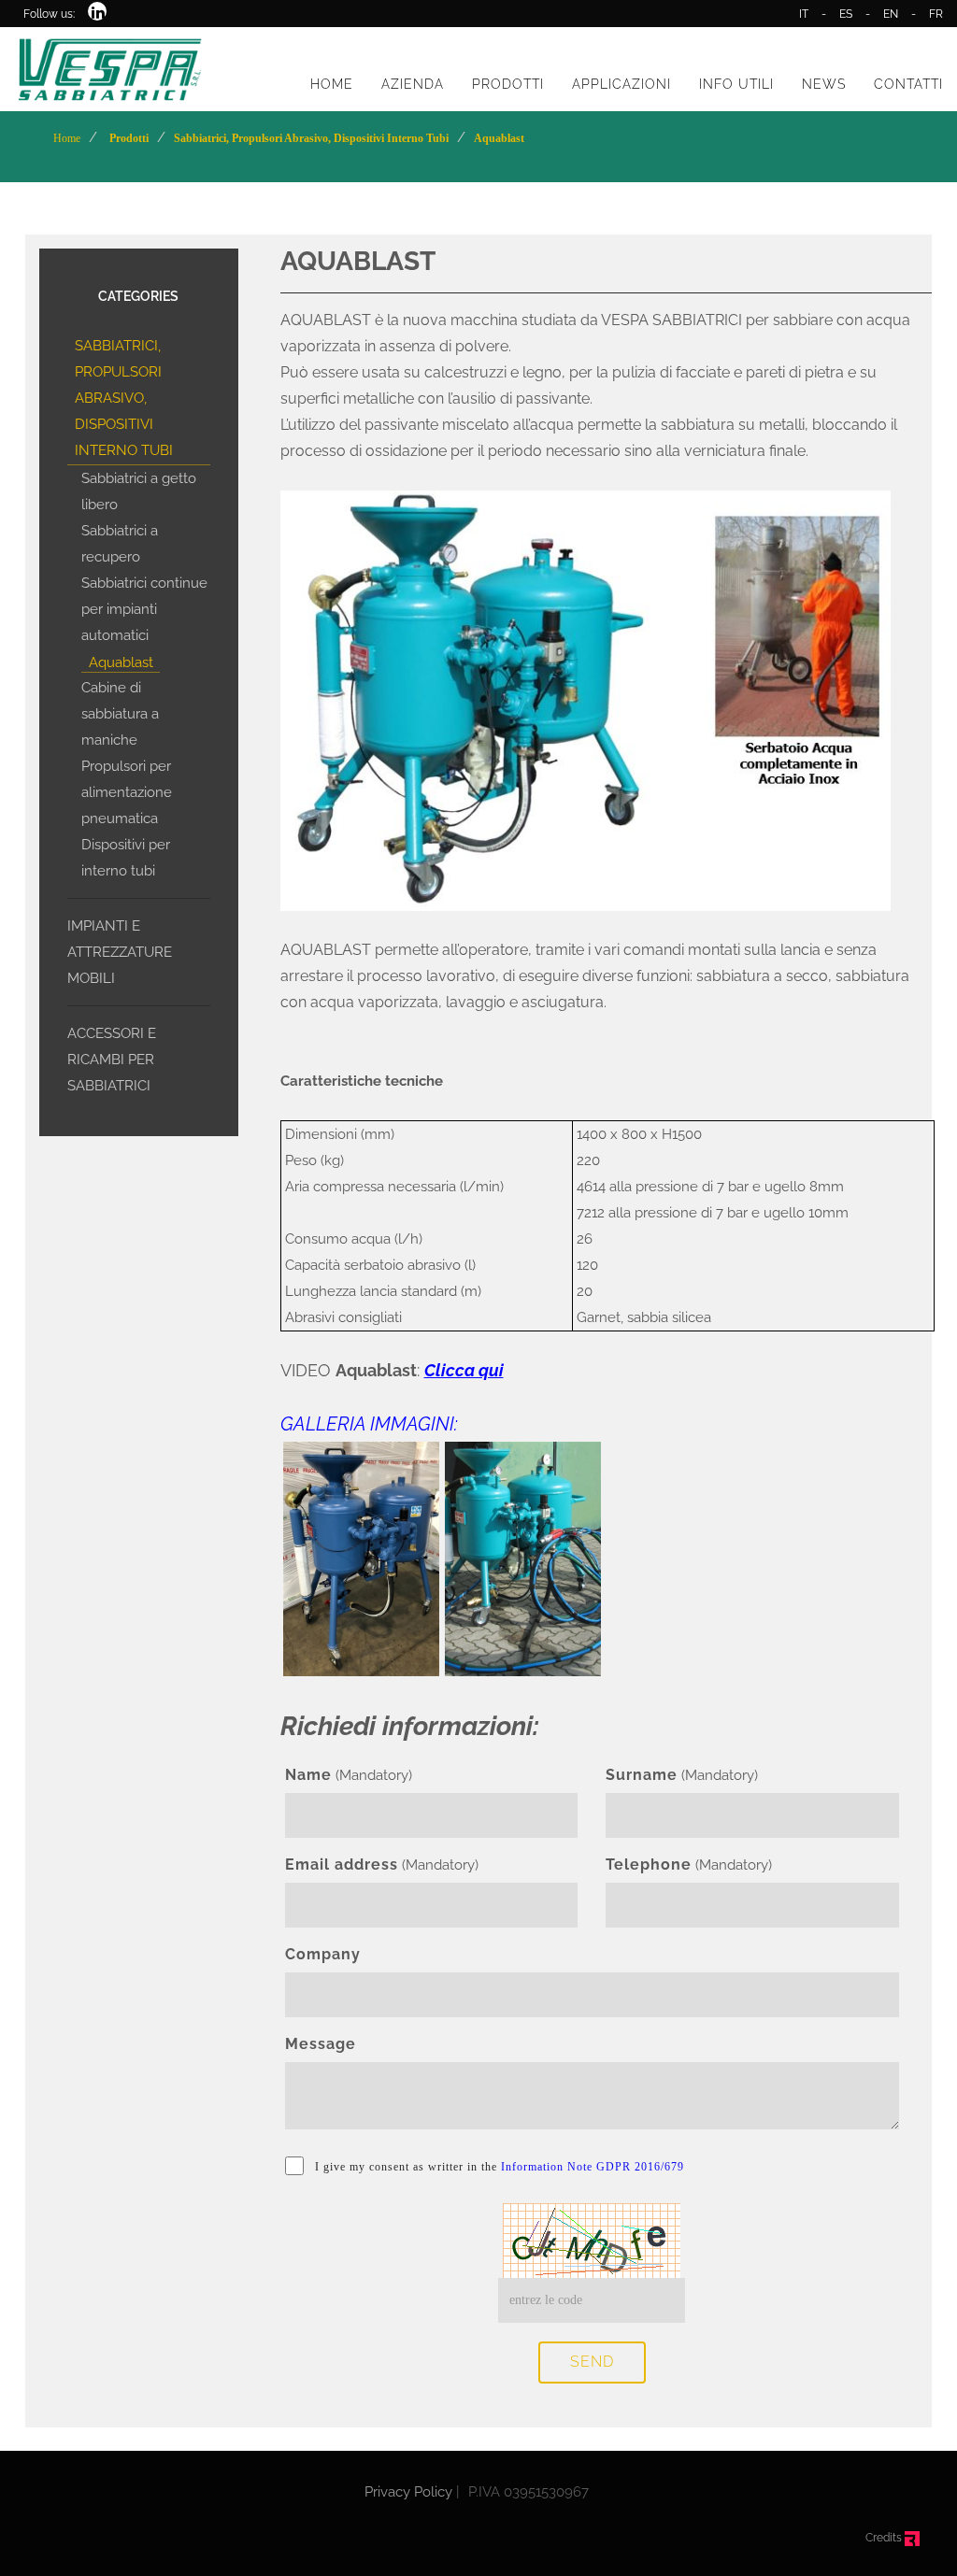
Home (67, 138)
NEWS (824, 84)
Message (321, 2044)
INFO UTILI (736, 84)
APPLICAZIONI (621, 84)
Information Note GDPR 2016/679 (593, 2167)
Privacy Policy (408, 2492)
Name (308, 1775)
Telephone (649, 1864)
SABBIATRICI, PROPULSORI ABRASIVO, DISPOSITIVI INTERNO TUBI (124, 398)
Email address (342, 1864)
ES (846, 14)
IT (804, 14)
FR (936, 14)
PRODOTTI (508, 84)
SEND (592, 2362)
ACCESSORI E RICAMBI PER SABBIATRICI (112, 1060)
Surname (642, 1775)
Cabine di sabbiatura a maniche (120, 714)
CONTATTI (908, 84)
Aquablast (121, 662)
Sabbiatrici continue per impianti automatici (144, 609)
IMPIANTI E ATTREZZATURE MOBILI (120, 952)
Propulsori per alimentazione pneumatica (127, 792)
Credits (885, 2538)
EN (891, 14)
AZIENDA (413, 84)
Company (323, 1954)
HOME (332, 84)
